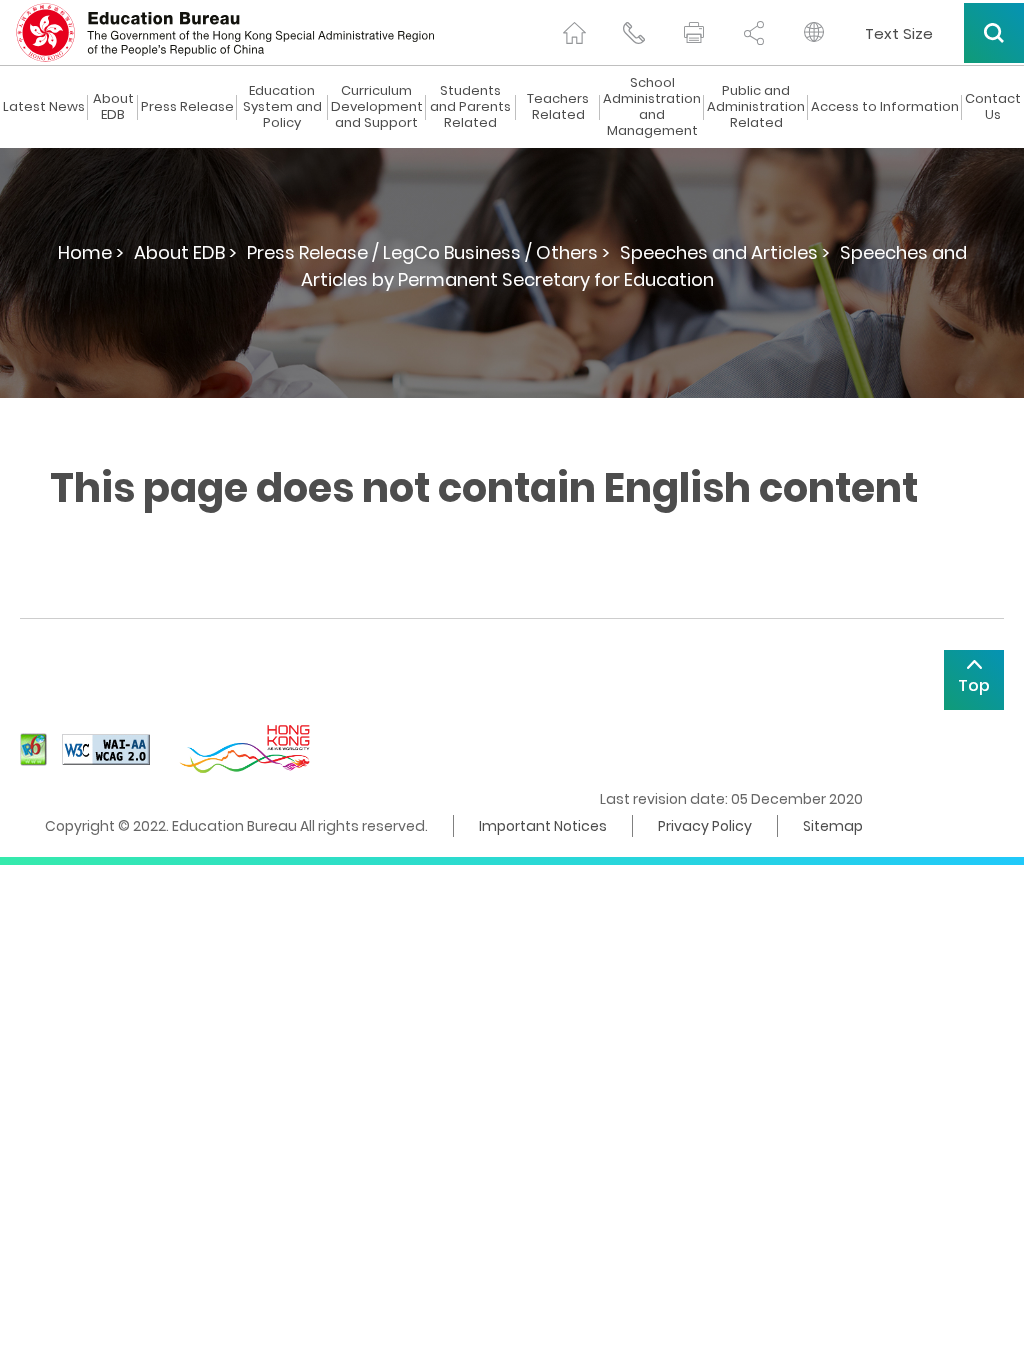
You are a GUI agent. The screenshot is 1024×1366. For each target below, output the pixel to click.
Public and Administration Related (756, 107)
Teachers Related (558, 107)
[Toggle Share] (754, 33)
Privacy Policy (705, 826)
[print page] (694, 33)
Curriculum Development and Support (377, 107)
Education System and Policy (282, 107)
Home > (91, 252)
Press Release (187, 107)
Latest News (44, 107)
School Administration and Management (652, 107)
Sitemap (833, 826)
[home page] (574, 33)
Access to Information (885, 107)
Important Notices (543, 826)
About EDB (113, 107)
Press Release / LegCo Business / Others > (428, 252)
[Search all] (994, 33)
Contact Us (993, 107)
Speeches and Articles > (725, 252)
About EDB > (185, 252)
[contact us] (634, 33)
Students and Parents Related (470, 107)
